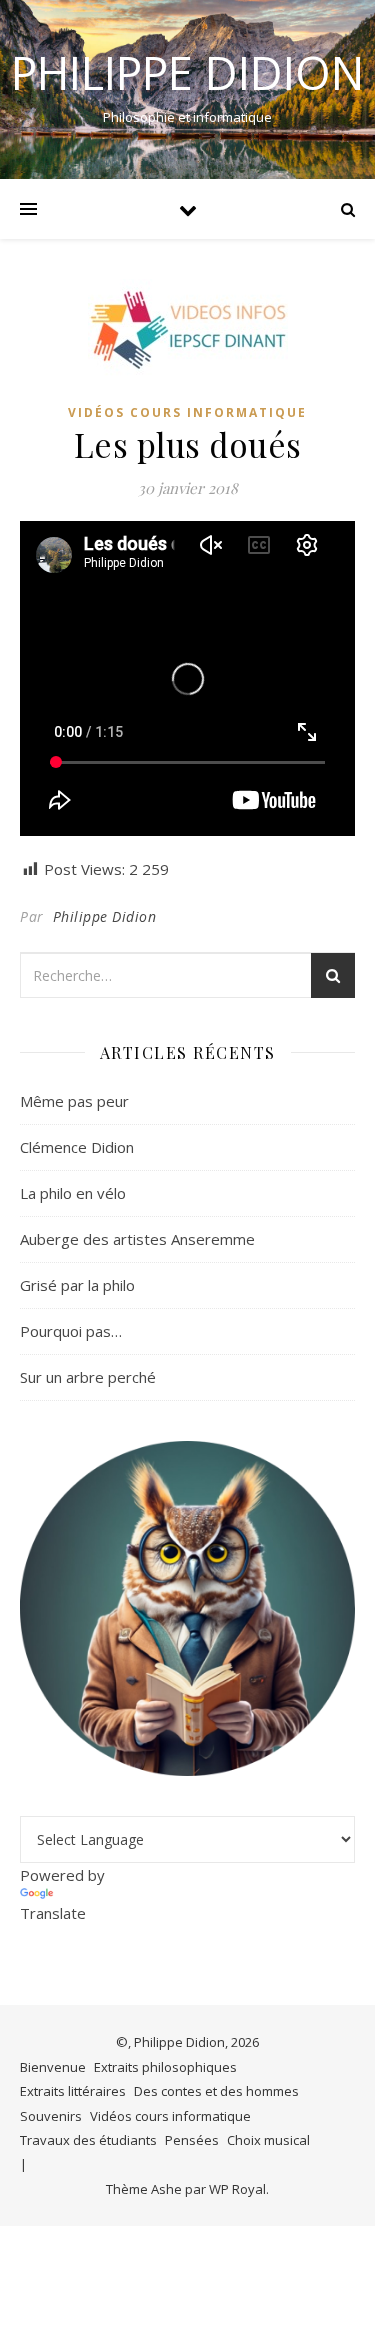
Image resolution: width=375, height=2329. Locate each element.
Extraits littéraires (73, 2091)
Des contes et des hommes (216, 2091)
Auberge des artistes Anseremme (137, 1239)
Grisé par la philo (77, 1285)
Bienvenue (53, 2067)
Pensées (192, 2140)
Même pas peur (74, 1101)
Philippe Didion (187, 72)
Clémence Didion (77, 1147)
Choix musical (268, 2140)
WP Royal (237, 2189)
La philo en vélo (73, 1193)
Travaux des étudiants (88, 2140)
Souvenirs (51, 2116)
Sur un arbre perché (88, 1377)
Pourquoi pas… (71, 1331)
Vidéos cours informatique (187, 412)
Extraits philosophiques (165, 2067)
